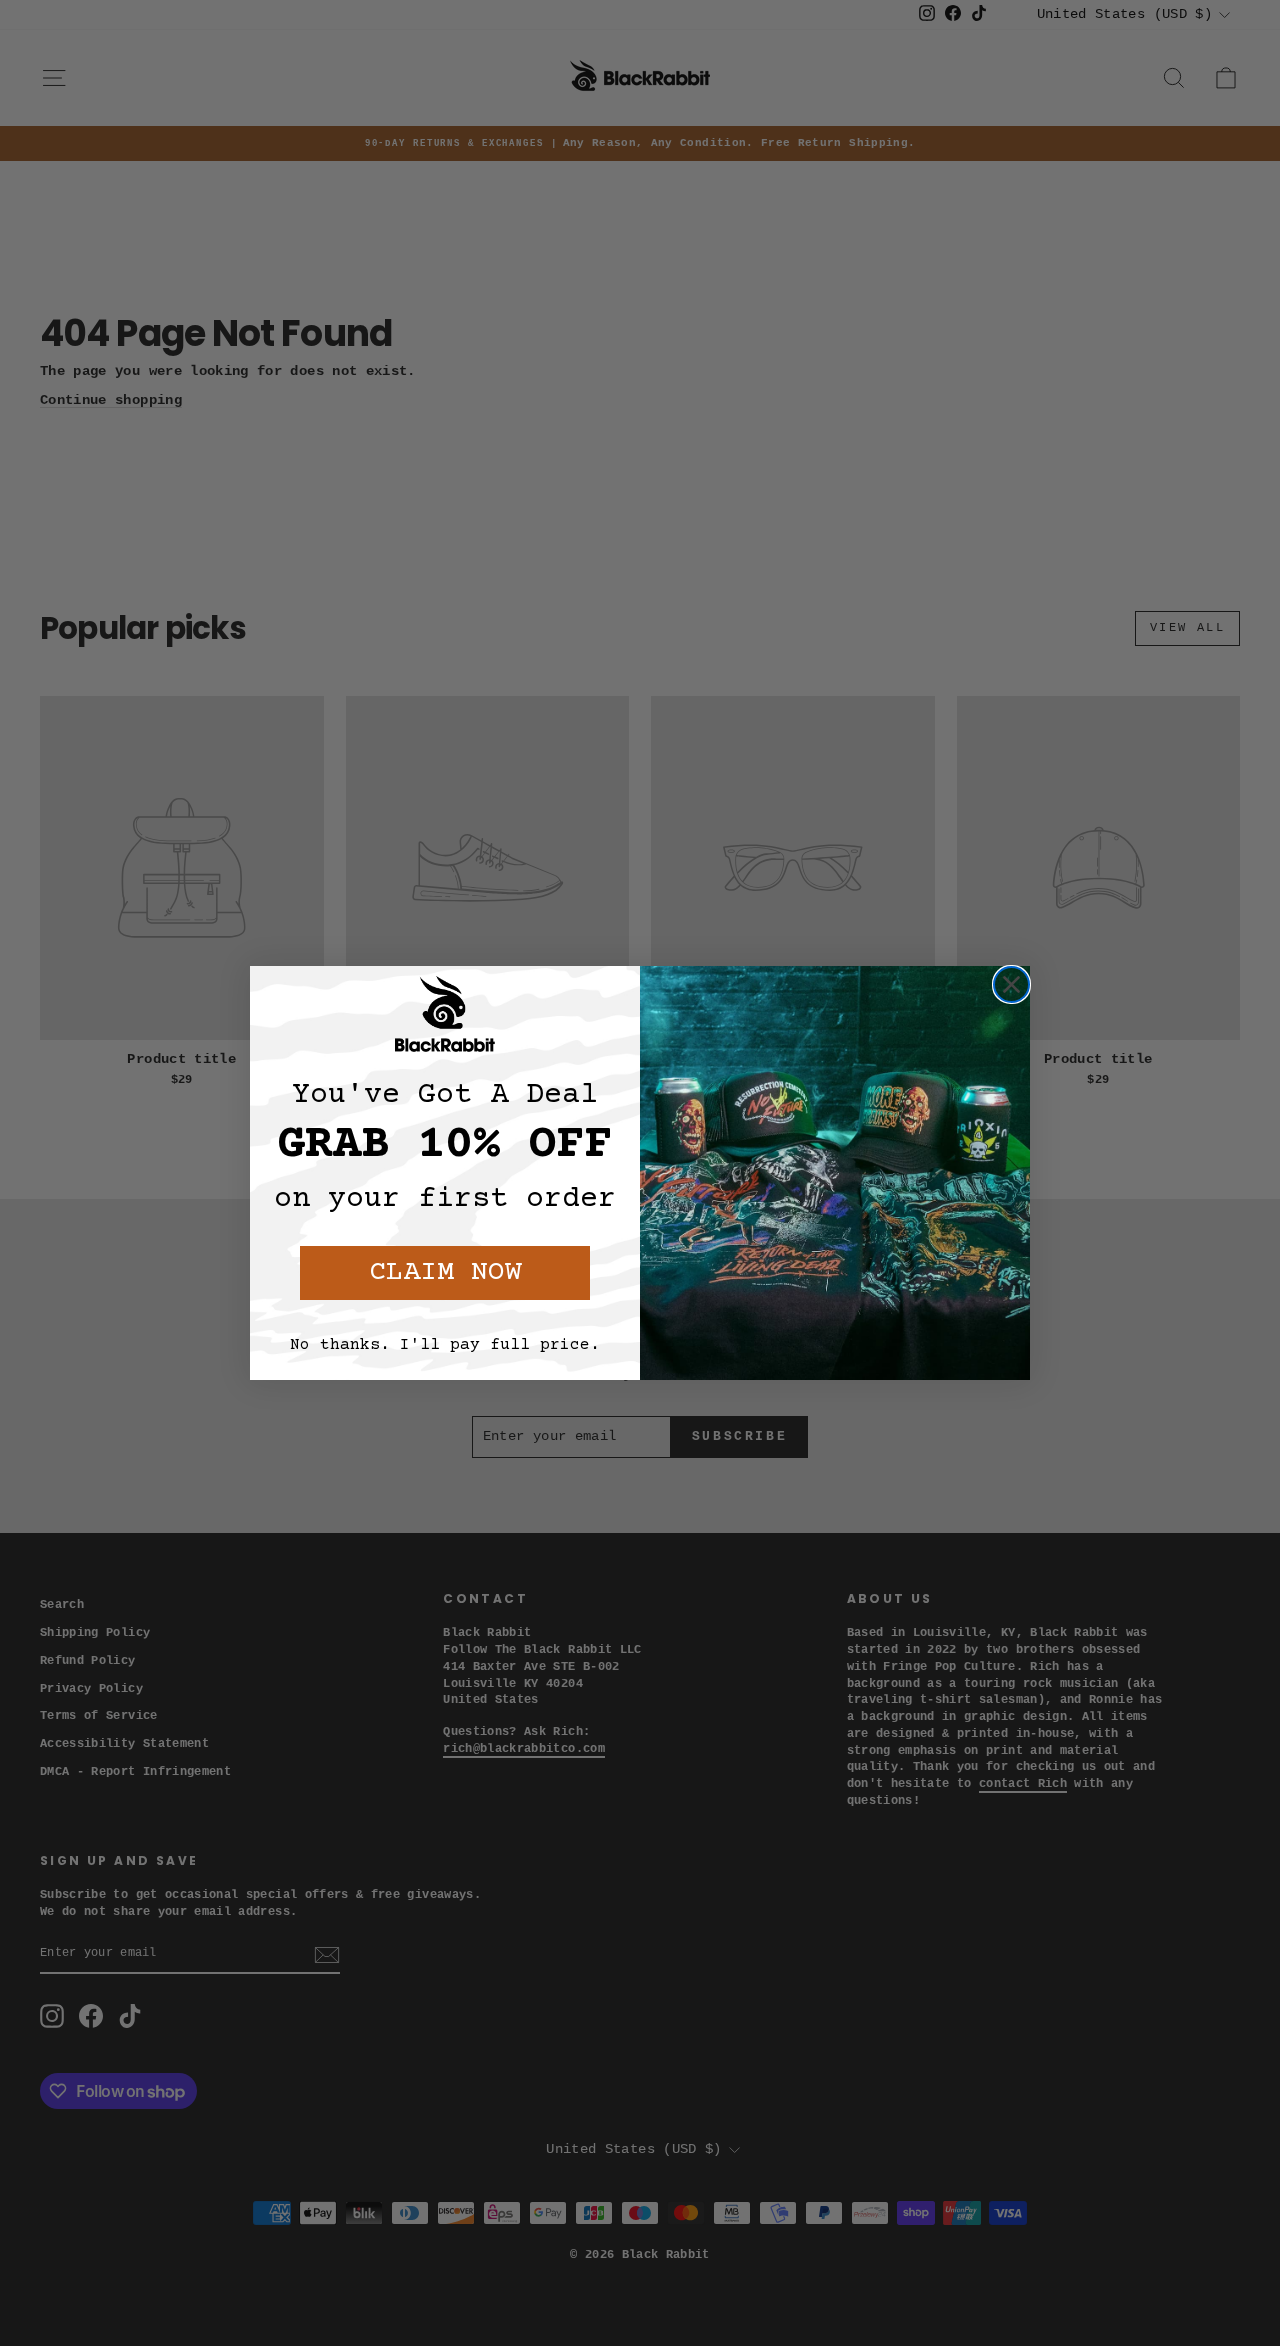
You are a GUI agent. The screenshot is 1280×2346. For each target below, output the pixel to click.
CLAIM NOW (445, 1273)
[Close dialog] (1011, 984)
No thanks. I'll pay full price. (445, 1345)
